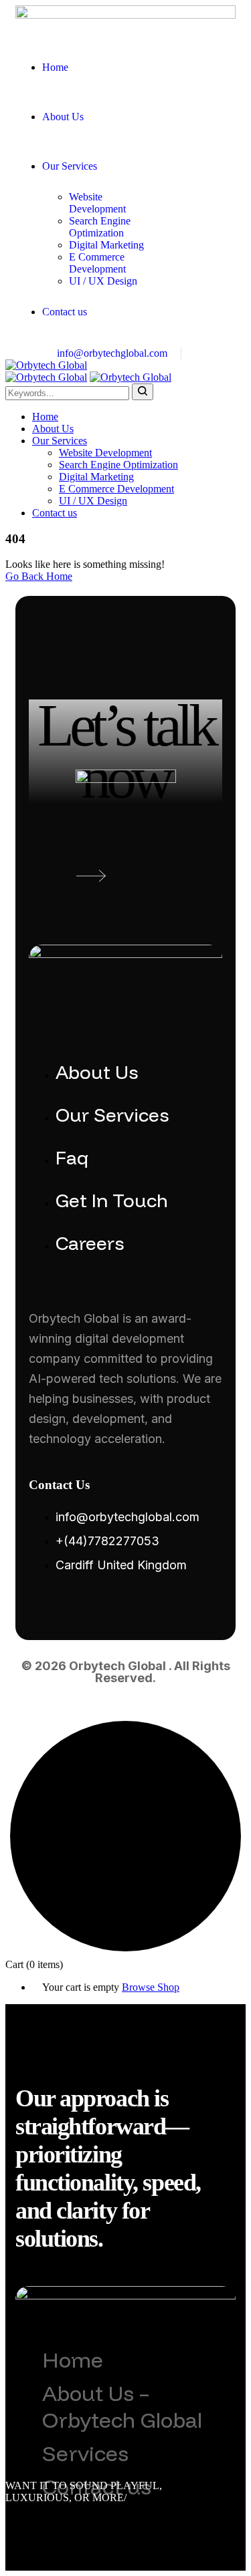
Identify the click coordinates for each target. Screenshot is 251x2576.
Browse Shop (151, 1987)
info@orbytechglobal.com (112, 353)
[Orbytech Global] (46, 365)
